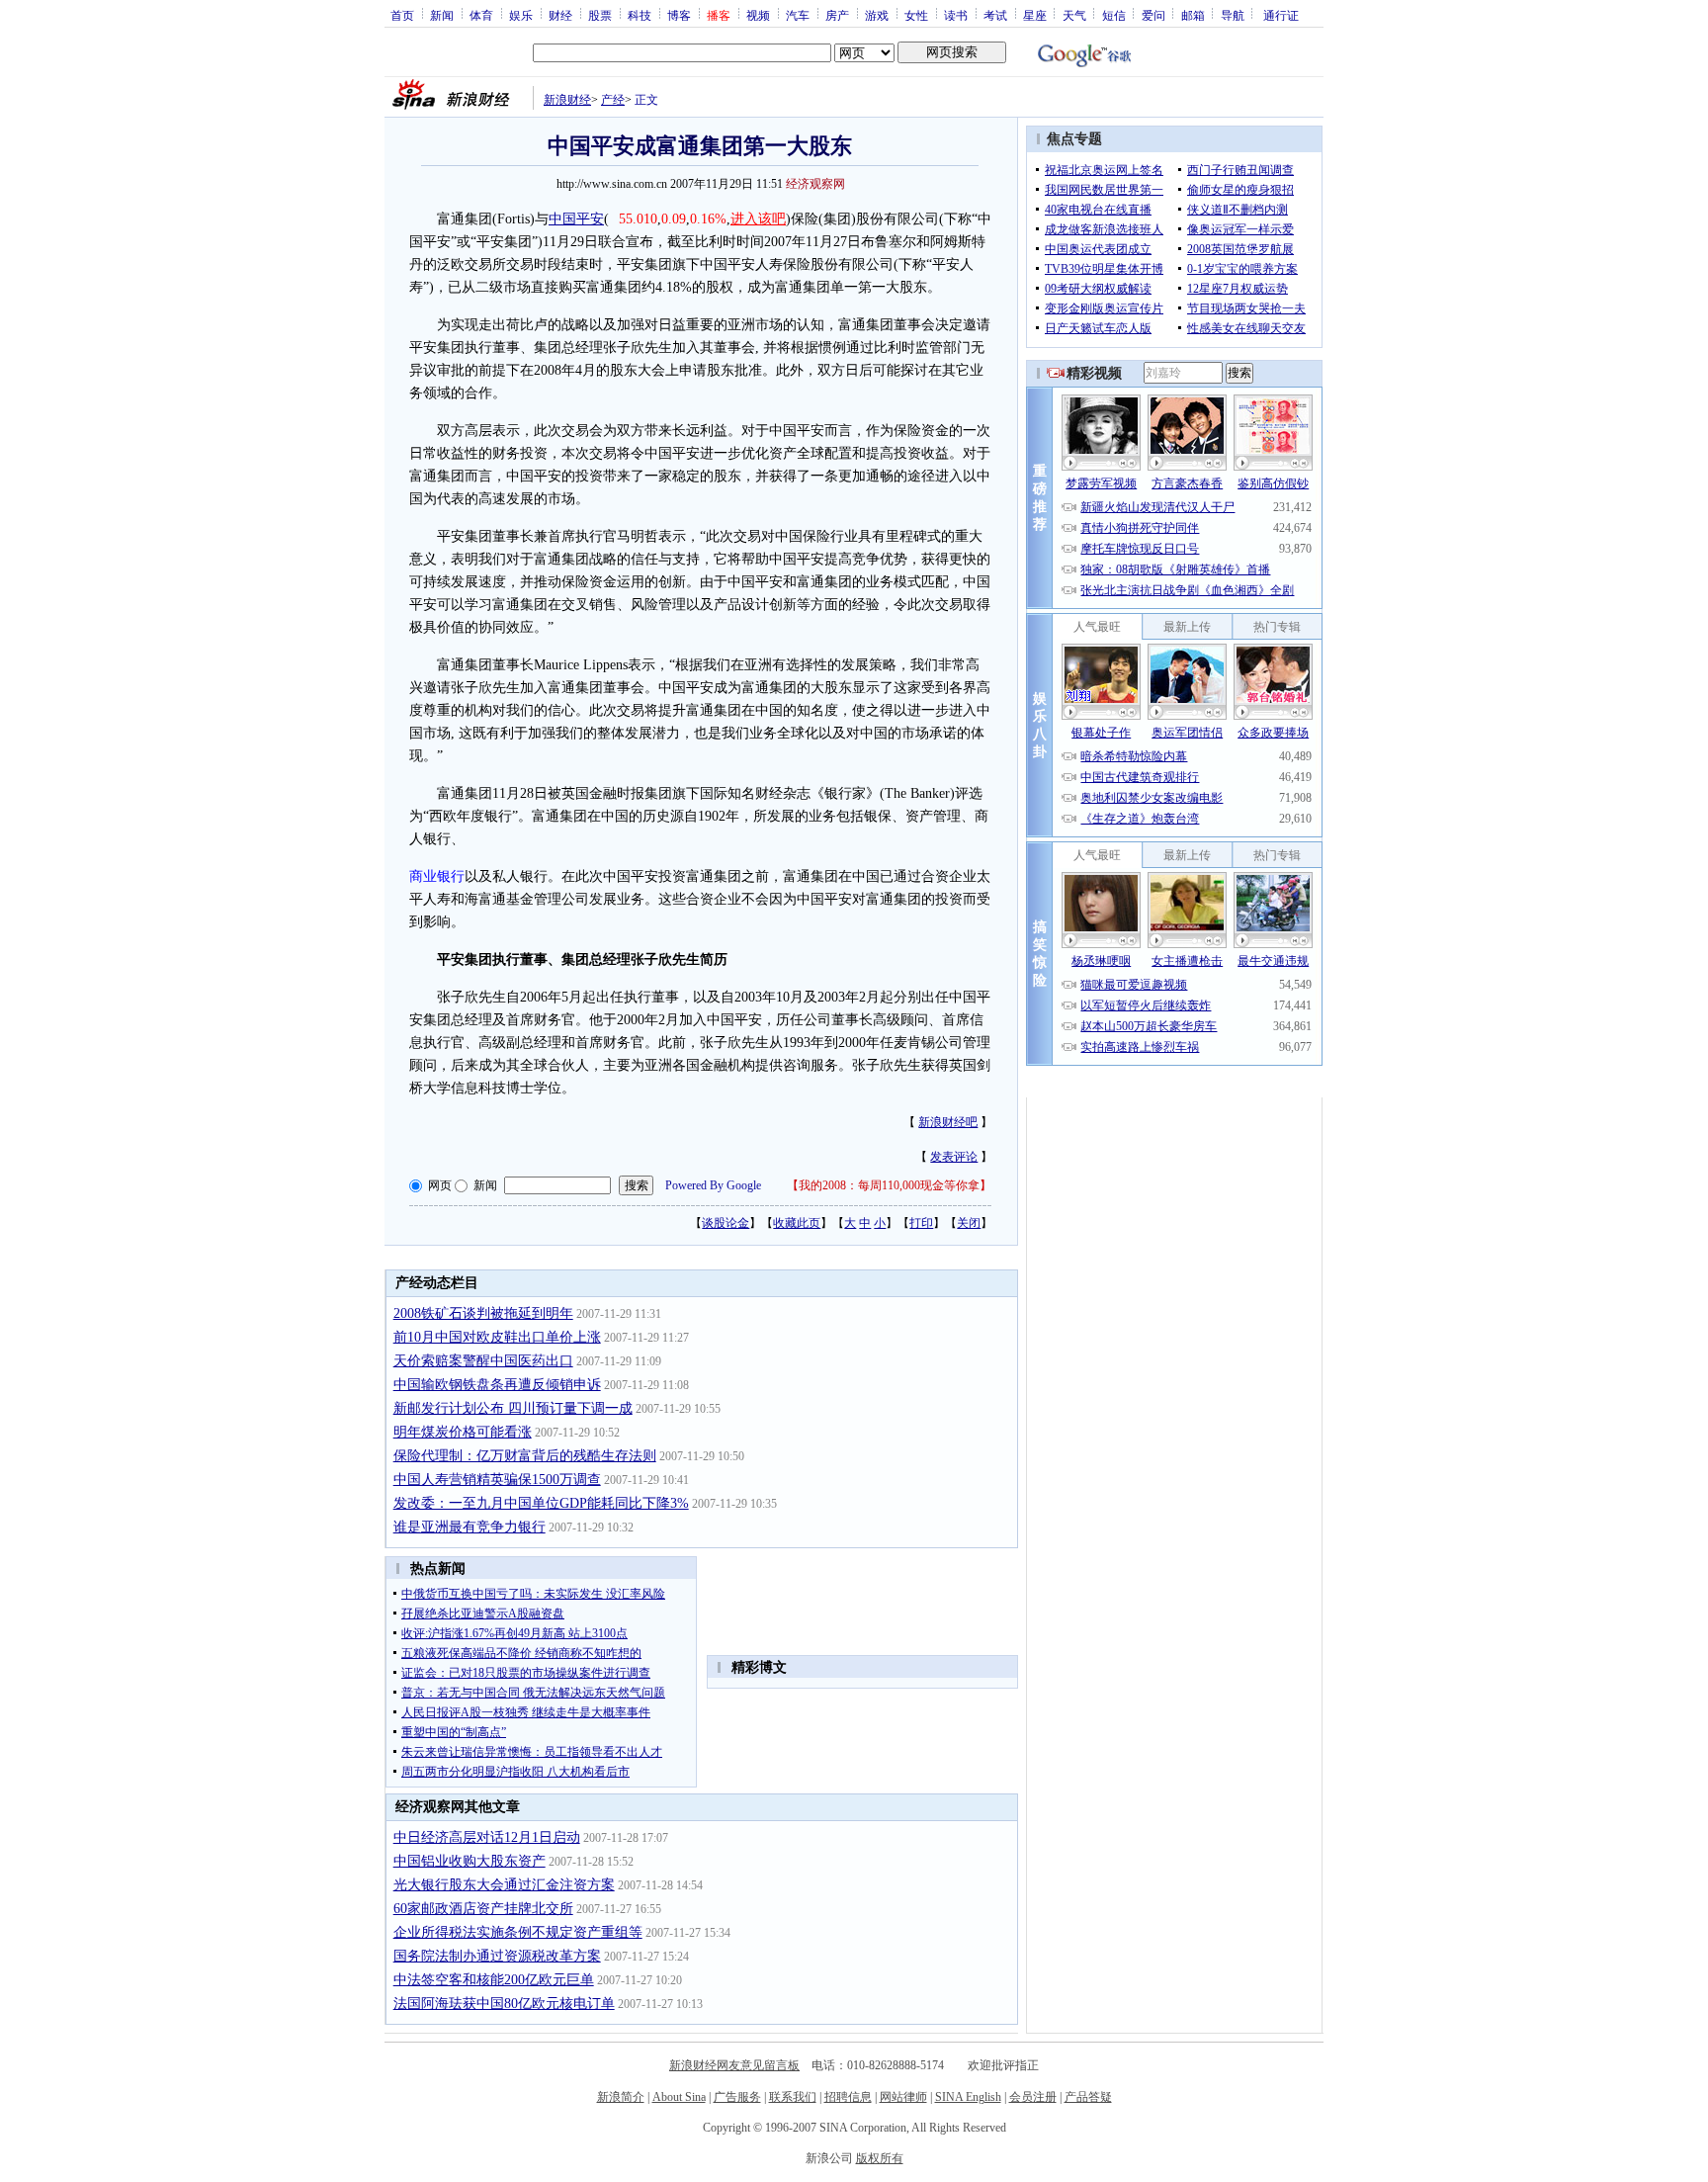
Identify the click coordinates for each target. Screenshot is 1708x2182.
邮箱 (1193, 15)
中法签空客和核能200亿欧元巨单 (494, 1980)
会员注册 (1033, 2097)
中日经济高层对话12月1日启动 (487, 1837)
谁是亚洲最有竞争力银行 (470, 1527)
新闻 (442, 15)
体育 (481, 15)
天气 (1074, 15)
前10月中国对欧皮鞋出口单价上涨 (497, 1337)
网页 (440, 1185)
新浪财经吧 (948, 1122)
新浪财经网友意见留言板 (734, 2065)
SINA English (968, 2097)
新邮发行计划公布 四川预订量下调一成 (513, 1408)
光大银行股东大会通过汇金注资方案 (504, 1885)
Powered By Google (713, 1185)
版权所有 (880, 2158)
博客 (679, 15)
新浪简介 (621, 2097)
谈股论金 (726, 1223)
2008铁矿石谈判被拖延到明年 (483, 1313)
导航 (1233, 15)
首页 (402, 15)
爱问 (1153, 15)
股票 (600, 15)
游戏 (877, 15)
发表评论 (954, 1157)
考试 (995, 15)
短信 (1114, 15)
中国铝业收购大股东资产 (470, 1861)
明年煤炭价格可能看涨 (463, 1432)
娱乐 (521, 15)
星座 (1035, 15)
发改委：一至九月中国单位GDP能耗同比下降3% (541, 1503)
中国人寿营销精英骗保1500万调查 (497, 1480)
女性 (916, 15)
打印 (921, 1223)
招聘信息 (848, 2097)
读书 (956, 15)
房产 (837, 15)
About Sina (679, 2097)
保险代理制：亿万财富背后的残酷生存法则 (525, 1456)
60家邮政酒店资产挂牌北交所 (483, 1909)
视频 (758, 15)
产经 (613, 100)
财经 (560, 15)
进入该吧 (758, 219)
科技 (640, 15)
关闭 (969, 1223)
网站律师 (903, 2097)
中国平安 (576, 219)
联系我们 (793, 2097)
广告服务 (737, 2097)
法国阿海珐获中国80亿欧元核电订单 (504, 2004)
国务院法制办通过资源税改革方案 (497, 1956)
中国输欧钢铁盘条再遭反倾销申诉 (497, 1385)
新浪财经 (567, 100)
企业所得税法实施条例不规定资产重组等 (518, 1932)
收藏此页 (797, 1223)
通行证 (1281, 15)
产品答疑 (1088, 2097)
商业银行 (437, 876)
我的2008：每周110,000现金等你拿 (889, 1185)
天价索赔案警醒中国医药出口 (483, 1361)
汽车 (798, 15)
